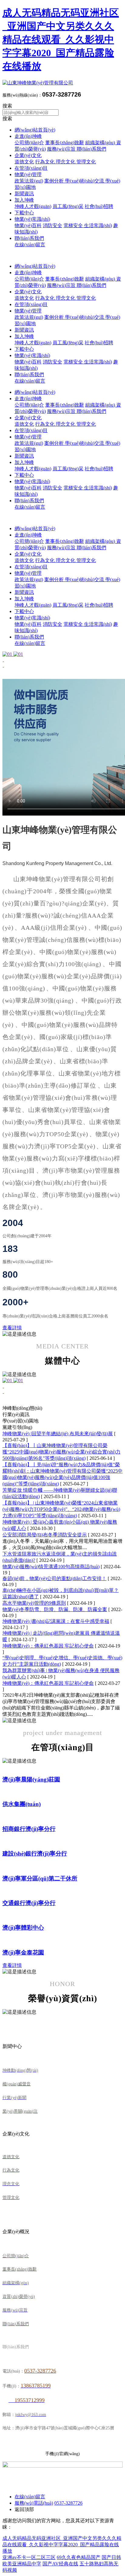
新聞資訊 (24, 194)
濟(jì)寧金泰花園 (23, 1952)
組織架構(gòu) (101, 143)
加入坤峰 (24, 200)
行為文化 (46, 162)
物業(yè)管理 (28, 174)
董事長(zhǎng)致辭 (65, 143)
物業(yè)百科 (28, 225)
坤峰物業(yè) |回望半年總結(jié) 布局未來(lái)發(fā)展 (58, 1434)
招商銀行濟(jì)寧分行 (29, 1829)
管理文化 (86, 162)
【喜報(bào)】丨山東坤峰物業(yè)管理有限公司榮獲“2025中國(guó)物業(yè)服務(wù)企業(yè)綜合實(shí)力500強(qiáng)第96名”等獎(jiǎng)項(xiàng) (61, 1452)
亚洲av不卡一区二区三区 (29, 2557)
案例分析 (55, 181)
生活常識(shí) (98, 225)
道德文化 (24, 162)
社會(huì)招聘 (99, 206)
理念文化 (66, 162)
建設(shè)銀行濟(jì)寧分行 (35, 1854)
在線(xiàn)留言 (30, 245)
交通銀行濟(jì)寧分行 (29, 1903)
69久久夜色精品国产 (79, 2557)
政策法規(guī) (29, 181)
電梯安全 (74, 225)
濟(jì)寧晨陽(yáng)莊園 (31, 1779)
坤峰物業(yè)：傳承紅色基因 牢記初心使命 (48, 1646)
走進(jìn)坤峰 (28, 136)
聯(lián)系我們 (91, 149)
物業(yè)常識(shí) (32, 219)
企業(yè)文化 (28, 155)
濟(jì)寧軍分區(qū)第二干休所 (40, 1878)
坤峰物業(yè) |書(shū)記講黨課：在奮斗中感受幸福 (56, 1621)
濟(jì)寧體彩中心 (23, 1928)
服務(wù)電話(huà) (34, 2503)
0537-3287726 (68, 2503)
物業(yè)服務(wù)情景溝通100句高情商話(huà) (51, 1567)
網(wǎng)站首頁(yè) (35, 130)
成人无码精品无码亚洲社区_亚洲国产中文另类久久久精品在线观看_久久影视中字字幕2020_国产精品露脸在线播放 (61, 39)
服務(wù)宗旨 (62, 149)
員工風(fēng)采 (68, 206)
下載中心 (24, 213)
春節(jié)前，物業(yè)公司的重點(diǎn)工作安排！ (54, 1578)
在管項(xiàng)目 (31, 168)
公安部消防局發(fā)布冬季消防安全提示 (45, 1535)
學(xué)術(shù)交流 (85, 181)
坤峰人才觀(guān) (33, 206)
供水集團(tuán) (22, 1804)
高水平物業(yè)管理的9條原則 (34, 1603)
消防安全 (52, 225)
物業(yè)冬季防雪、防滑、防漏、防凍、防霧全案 (55, 1609)
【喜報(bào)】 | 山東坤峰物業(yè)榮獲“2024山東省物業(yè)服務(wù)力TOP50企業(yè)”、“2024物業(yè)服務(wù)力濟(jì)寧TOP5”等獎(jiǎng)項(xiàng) (61, 1509)
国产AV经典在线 (60, 2564)
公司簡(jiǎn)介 (29, 143)
